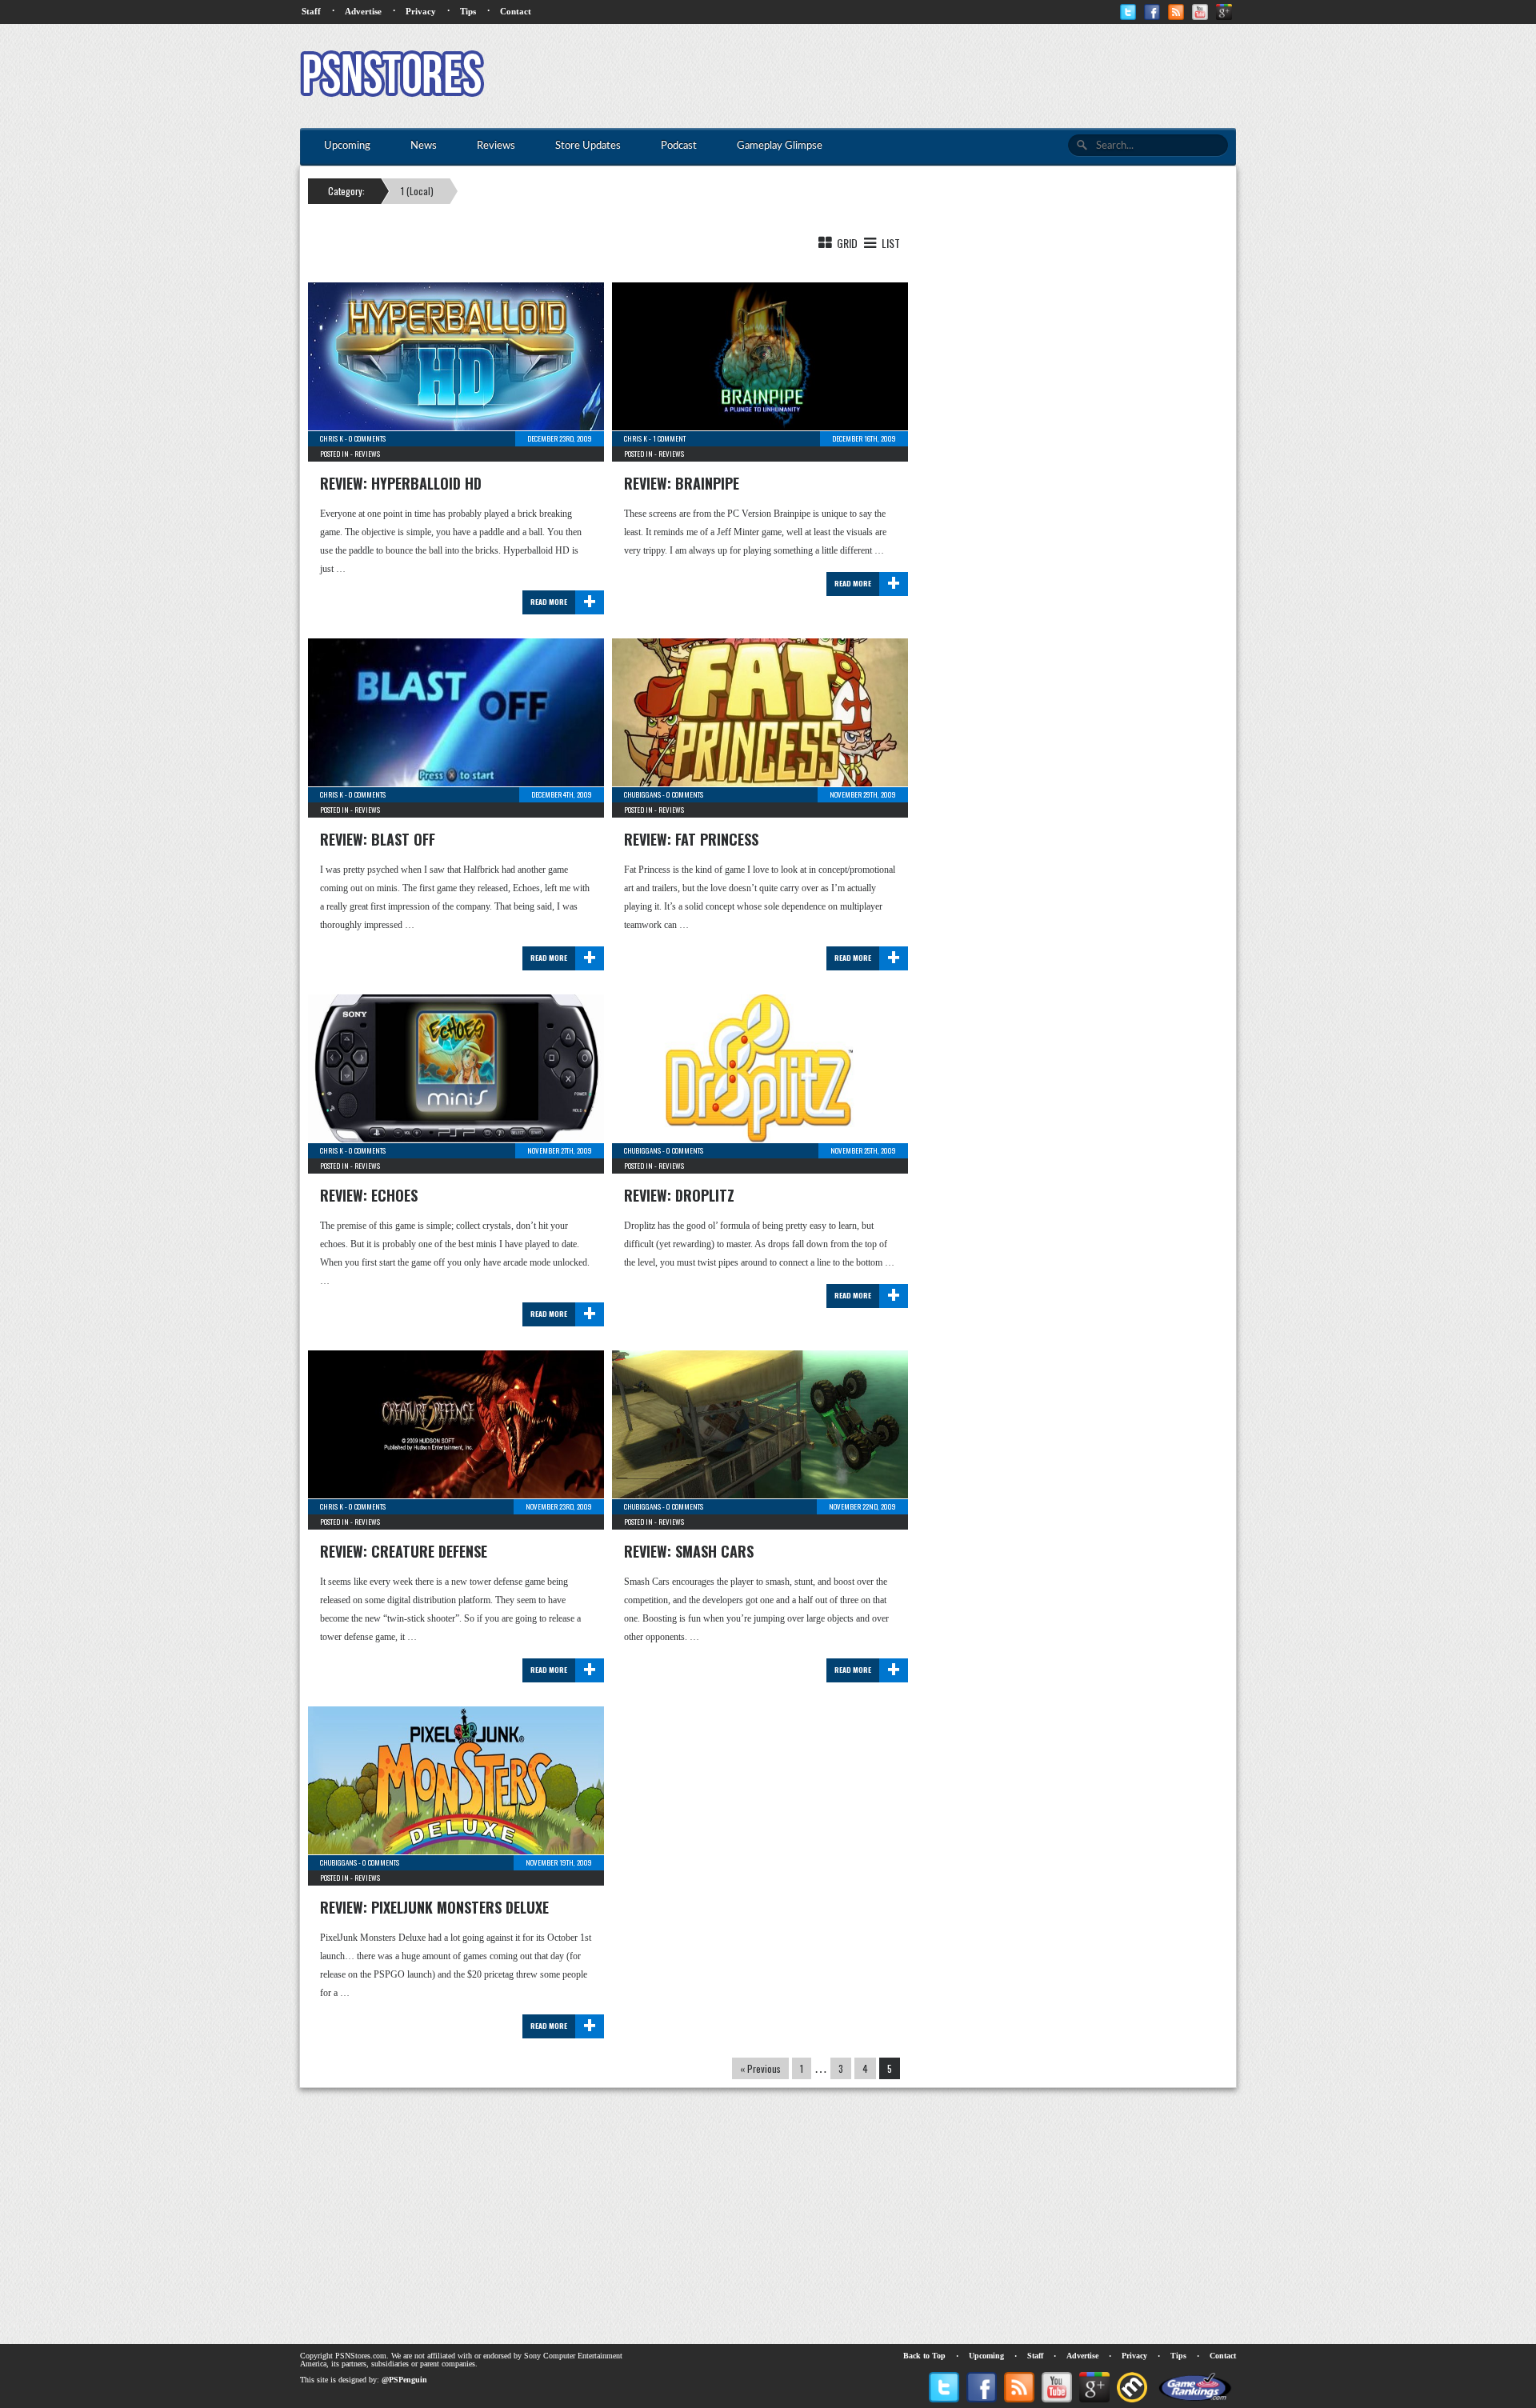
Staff (311, 11)
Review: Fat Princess (691, 839)
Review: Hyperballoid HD (401, 483)
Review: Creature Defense (404, 1551)
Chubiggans (642, 794)
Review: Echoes (369, 1195)
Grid (846, 243)
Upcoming (986, 2356)
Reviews (367, 454)
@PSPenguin (404, 2380)
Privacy (421, 11)
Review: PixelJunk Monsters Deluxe (434, 1907)
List (890, 243)
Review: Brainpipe (682, 483)
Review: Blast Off (378, 839)
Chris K (332, 438)
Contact (516, 11)
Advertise (363, 11)
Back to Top (924, 2356)
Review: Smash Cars (689, 1551)
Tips (468, 11)
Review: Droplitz (679, 1195)
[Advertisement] (945, 76)
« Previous (760, 2068)
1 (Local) (417, 191)
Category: (346, 191)
